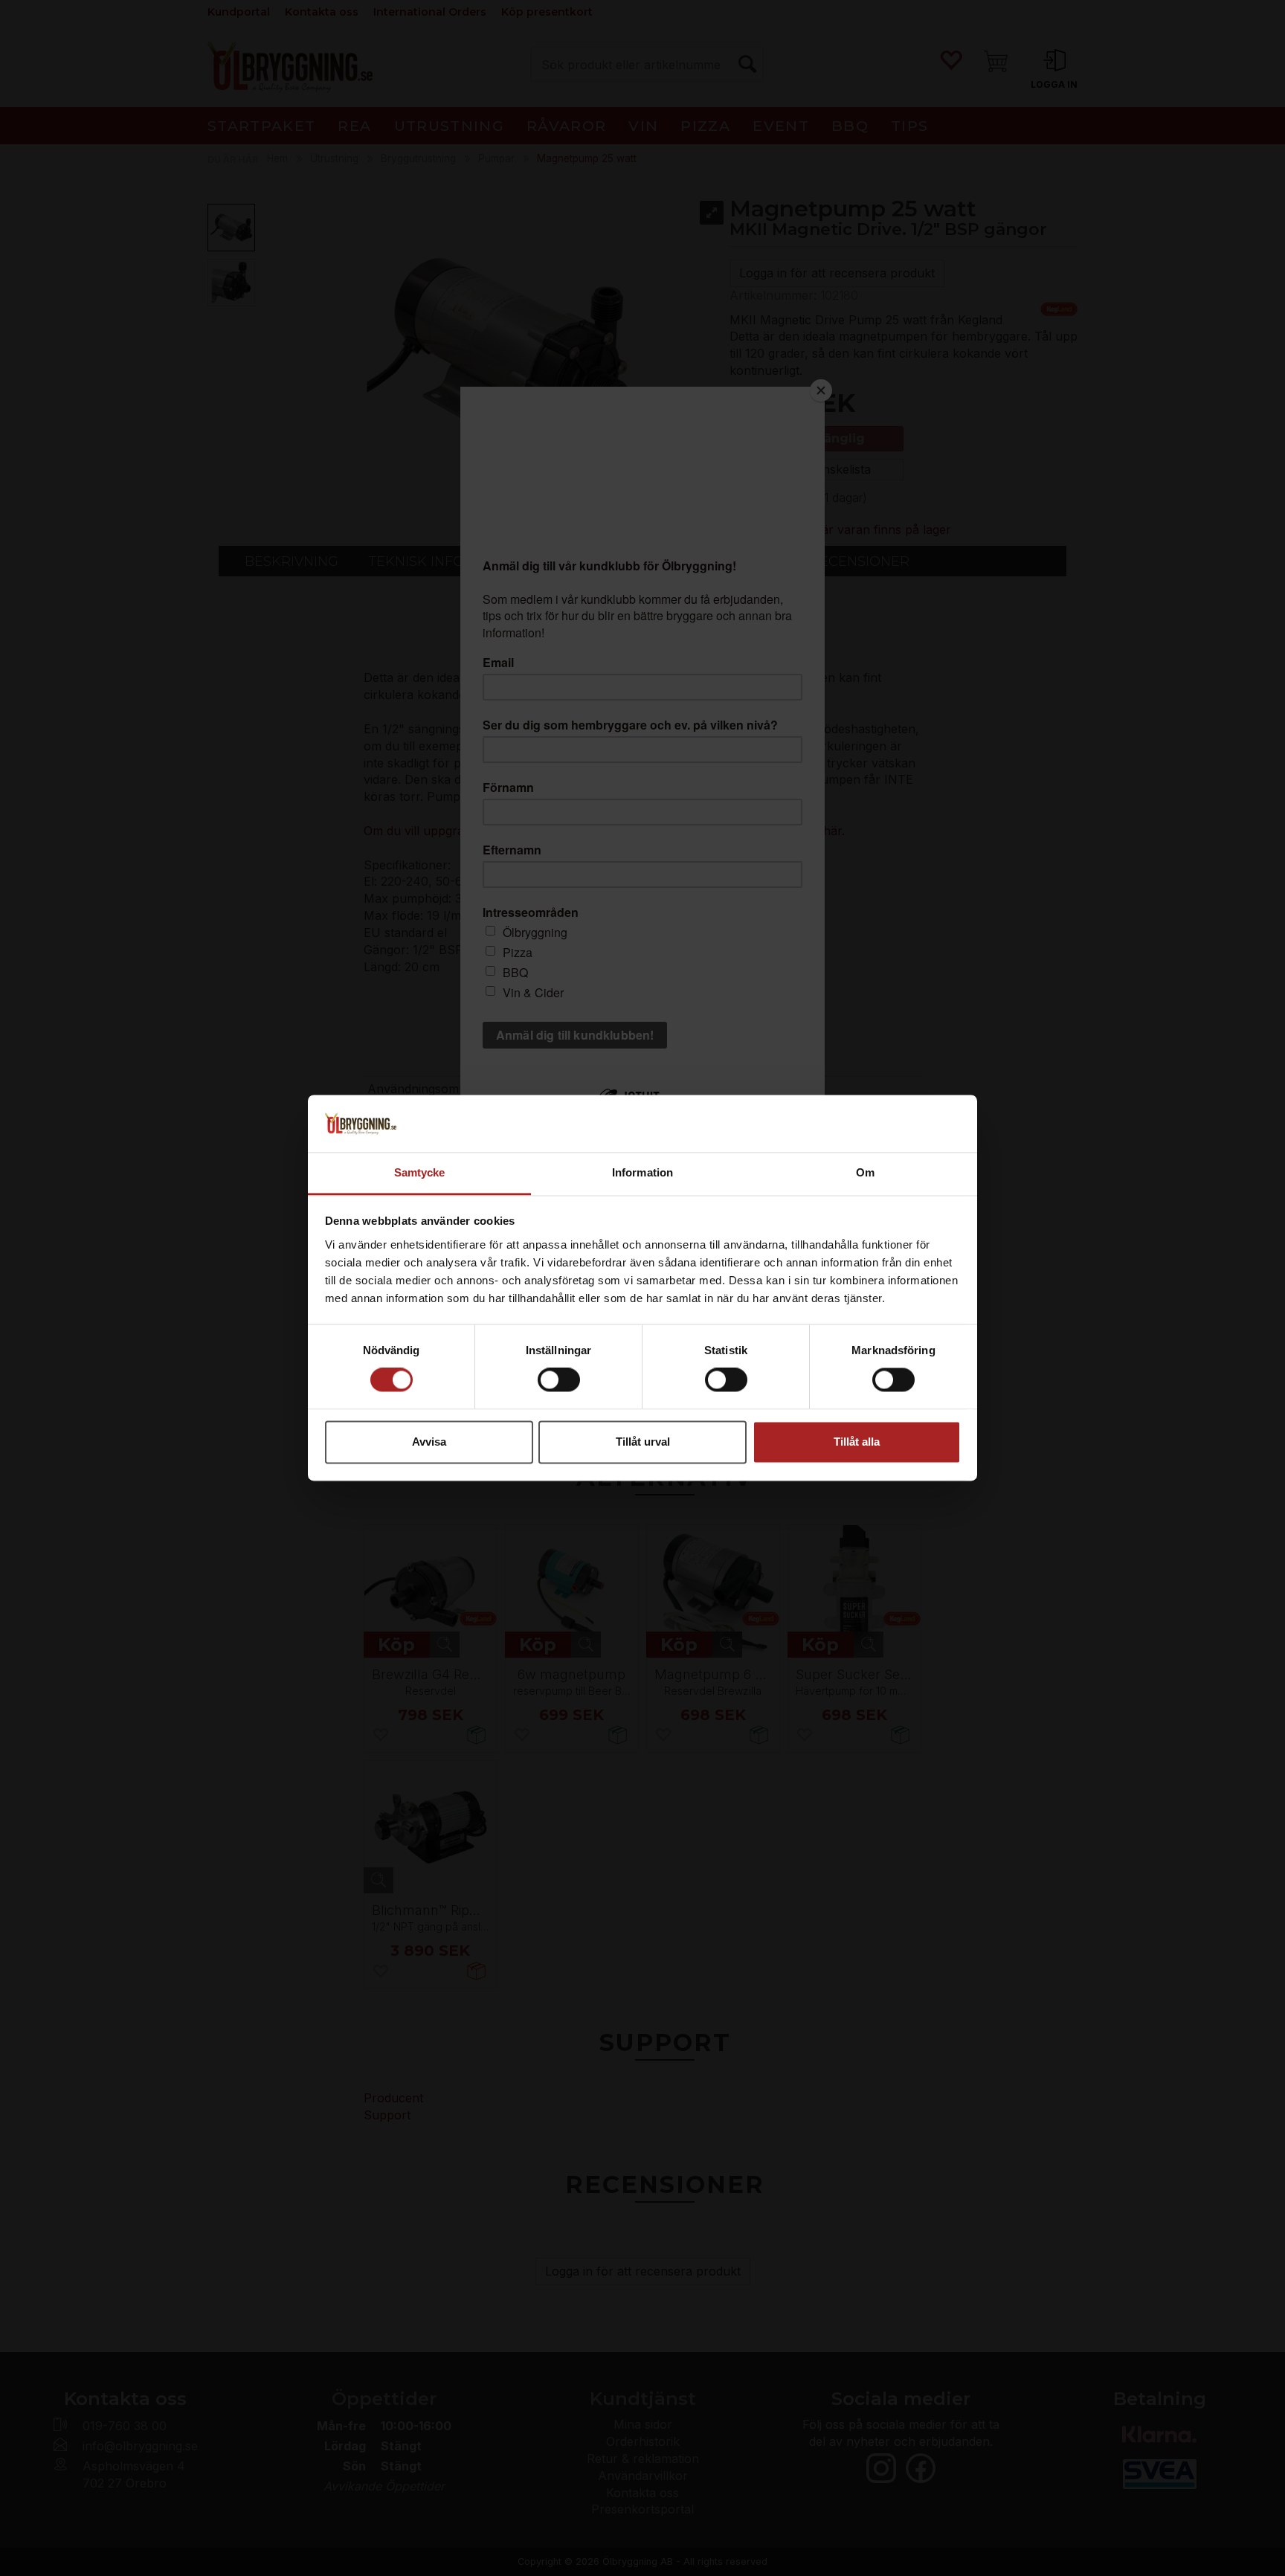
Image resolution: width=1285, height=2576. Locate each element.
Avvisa (429, 1442)
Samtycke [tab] (420, 1172)
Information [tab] (642, 1172)
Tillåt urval (643, 1442)
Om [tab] (865, 1172)
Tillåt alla (857, 1442)
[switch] (559, 1380)
